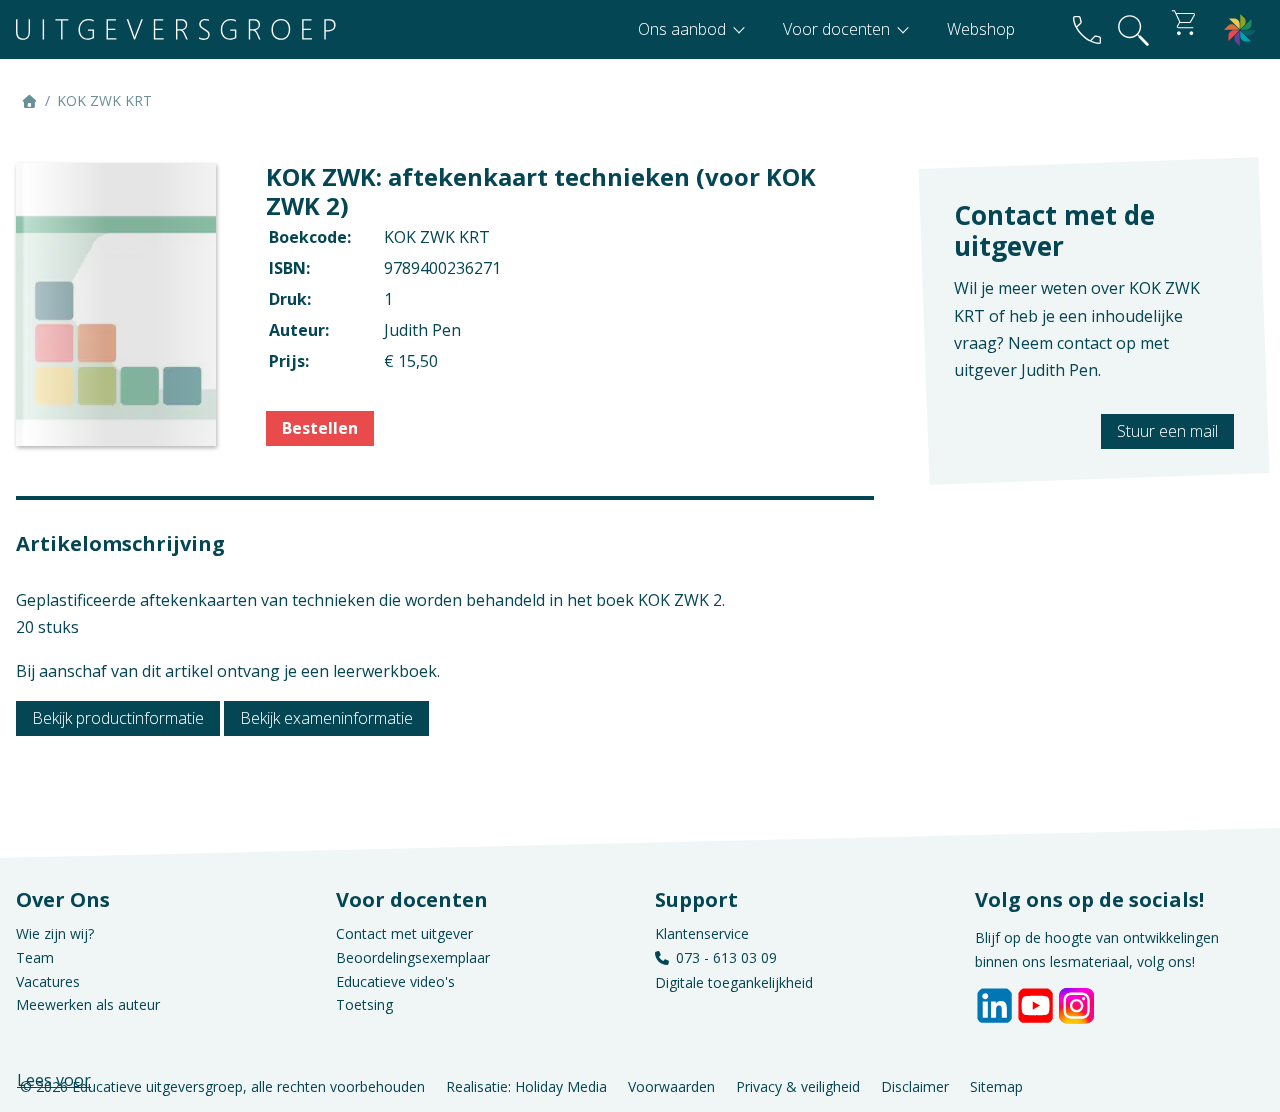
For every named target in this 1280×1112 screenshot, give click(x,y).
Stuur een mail (1167, 431)
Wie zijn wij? (55, 933)
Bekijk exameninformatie (326, 718)
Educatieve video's (395, 981)
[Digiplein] (1240, 29)
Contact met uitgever (404, 933)
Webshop (981, 29)
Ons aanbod (684, 29)
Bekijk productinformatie (118, 718)
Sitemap (996, 1085)
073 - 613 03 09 (726, 957)
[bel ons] (1087, 29)
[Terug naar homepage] (176, 29)
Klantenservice (702, 933)
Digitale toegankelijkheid (734, 982)
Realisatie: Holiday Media (526, 1085)
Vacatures (48, 981)
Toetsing (364, 1004)
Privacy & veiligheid (798, 1085)
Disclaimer (915, 1085)
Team (35, 957)
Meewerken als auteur (88, 1004)
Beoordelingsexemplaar (413, 957)
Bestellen (320, 428)
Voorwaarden (671, 1085)
